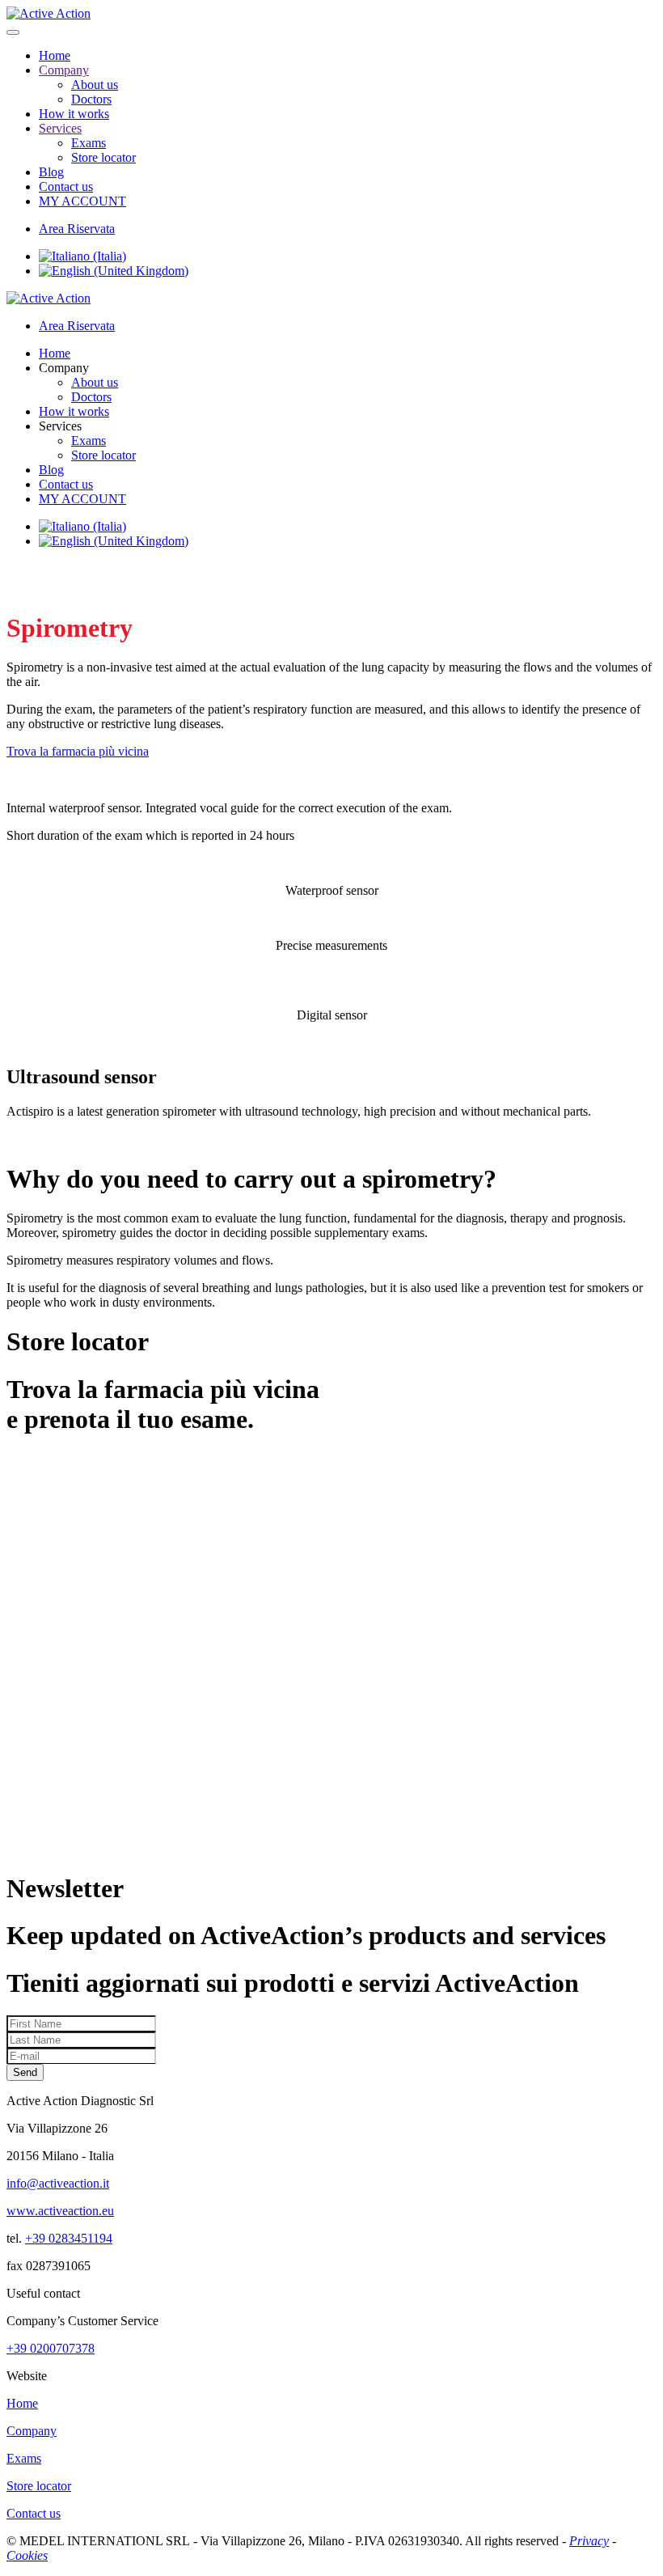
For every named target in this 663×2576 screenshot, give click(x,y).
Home (55, 55)
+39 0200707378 (51, 2348)
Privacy (589, 2541)
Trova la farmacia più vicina (78, 751)
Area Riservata (77, 229)
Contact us (66, 186)
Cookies (27, 2555)
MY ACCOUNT (82, 201)
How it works (74, 114)
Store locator (103, 157)
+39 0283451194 (69, 2238)
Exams (89, 143)
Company (64, 70)
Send (25, 2072)
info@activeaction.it (58, 2183)
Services (60, 128)
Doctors (91, 99)
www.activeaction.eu (60, 2211)
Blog (51, 172)
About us (95, 85)
